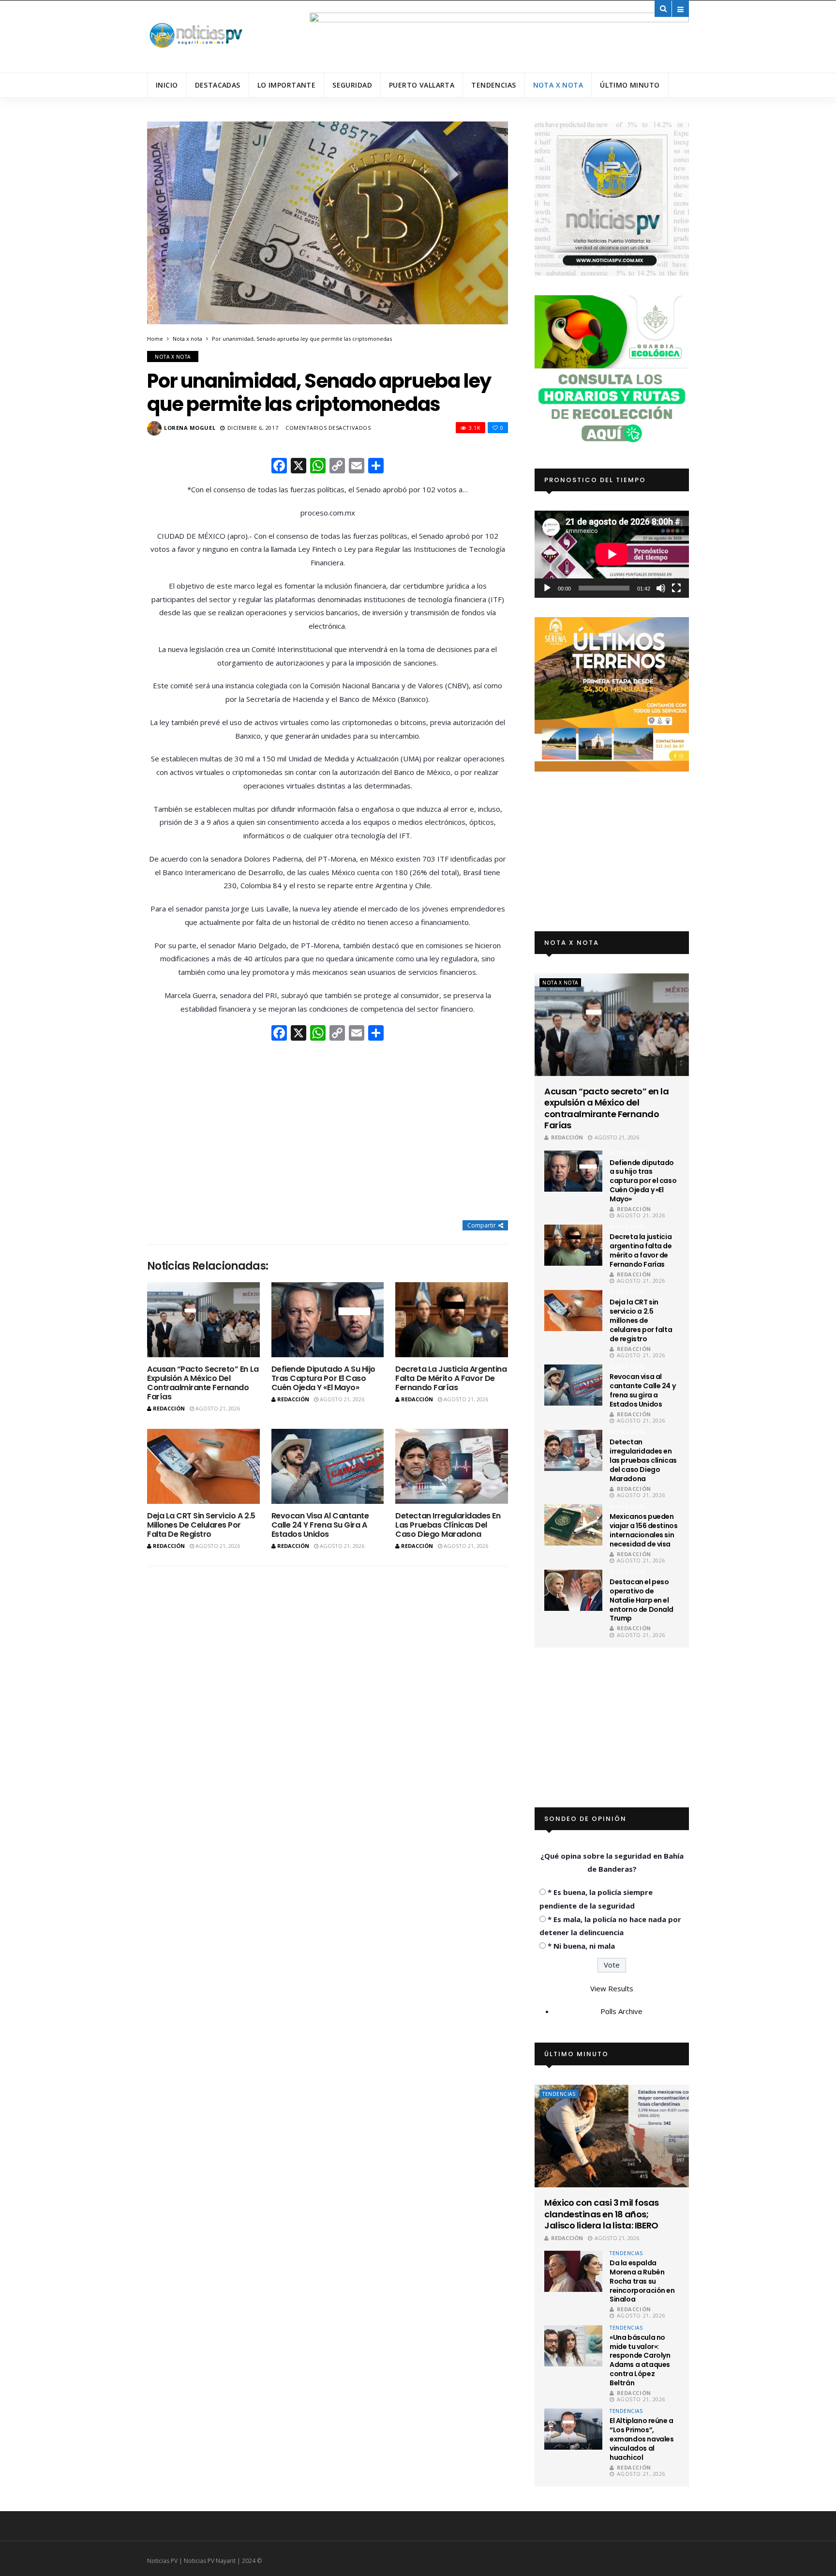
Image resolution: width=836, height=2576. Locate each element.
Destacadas (218, 85)
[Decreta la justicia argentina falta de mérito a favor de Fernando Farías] (452, 1320)
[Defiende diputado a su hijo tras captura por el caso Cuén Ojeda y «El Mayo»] (328, 1320)
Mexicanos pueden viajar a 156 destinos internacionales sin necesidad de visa (643, 1530)
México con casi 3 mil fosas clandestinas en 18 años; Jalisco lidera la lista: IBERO (601, 2214)
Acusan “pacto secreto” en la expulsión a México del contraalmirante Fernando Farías (203, 1383)
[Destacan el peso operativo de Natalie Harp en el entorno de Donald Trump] (573, 1590)
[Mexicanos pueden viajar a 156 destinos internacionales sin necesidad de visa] (573, 1525)
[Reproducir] (547, 588)
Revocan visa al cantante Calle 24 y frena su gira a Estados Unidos (320, 1525)
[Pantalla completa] (676, 588)
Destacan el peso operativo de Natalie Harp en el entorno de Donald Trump (642, 1600)
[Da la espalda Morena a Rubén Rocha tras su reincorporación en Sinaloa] (573, 2271)
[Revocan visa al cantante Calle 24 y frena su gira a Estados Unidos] (328, 1466)
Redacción (169, 1408)
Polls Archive (621, 2011)
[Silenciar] (661, 588)
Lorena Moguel (190, 428)
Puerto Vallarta (422, 85)
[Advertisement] (328, 1132)
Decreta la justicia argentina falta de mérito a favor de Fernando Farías (451, 1378)
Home (155, 339)
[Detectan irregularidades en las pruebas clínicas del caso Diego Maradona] (452, 1466)
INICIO (167, 85)
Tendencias (493, 85)
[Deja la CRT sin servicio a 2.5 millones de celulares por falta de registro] (203, 1466)
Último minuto (630, 85)
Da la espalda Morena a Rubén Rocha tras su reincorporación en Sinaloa (642, 2281)
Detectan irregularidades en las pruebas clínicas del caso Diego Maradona (448, 1525)
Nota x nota (558, 85)
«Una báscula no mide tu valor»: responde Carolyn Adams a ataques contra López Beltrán (640, 2360)
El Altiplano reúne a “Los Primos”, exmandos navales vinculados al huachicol (642, 2439)
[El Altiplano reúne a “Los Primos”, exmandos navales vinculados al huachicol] (573, 2429)
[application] (612, 554)
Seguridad (352, 85)
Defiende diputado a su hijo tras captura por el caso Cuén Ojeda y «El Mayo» (323, 1378)
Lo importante (286, 85)
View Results (612, 1988)
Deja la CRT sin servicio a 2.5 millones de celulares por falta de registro (201, 1525)
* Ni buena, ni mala (581, 1946)
